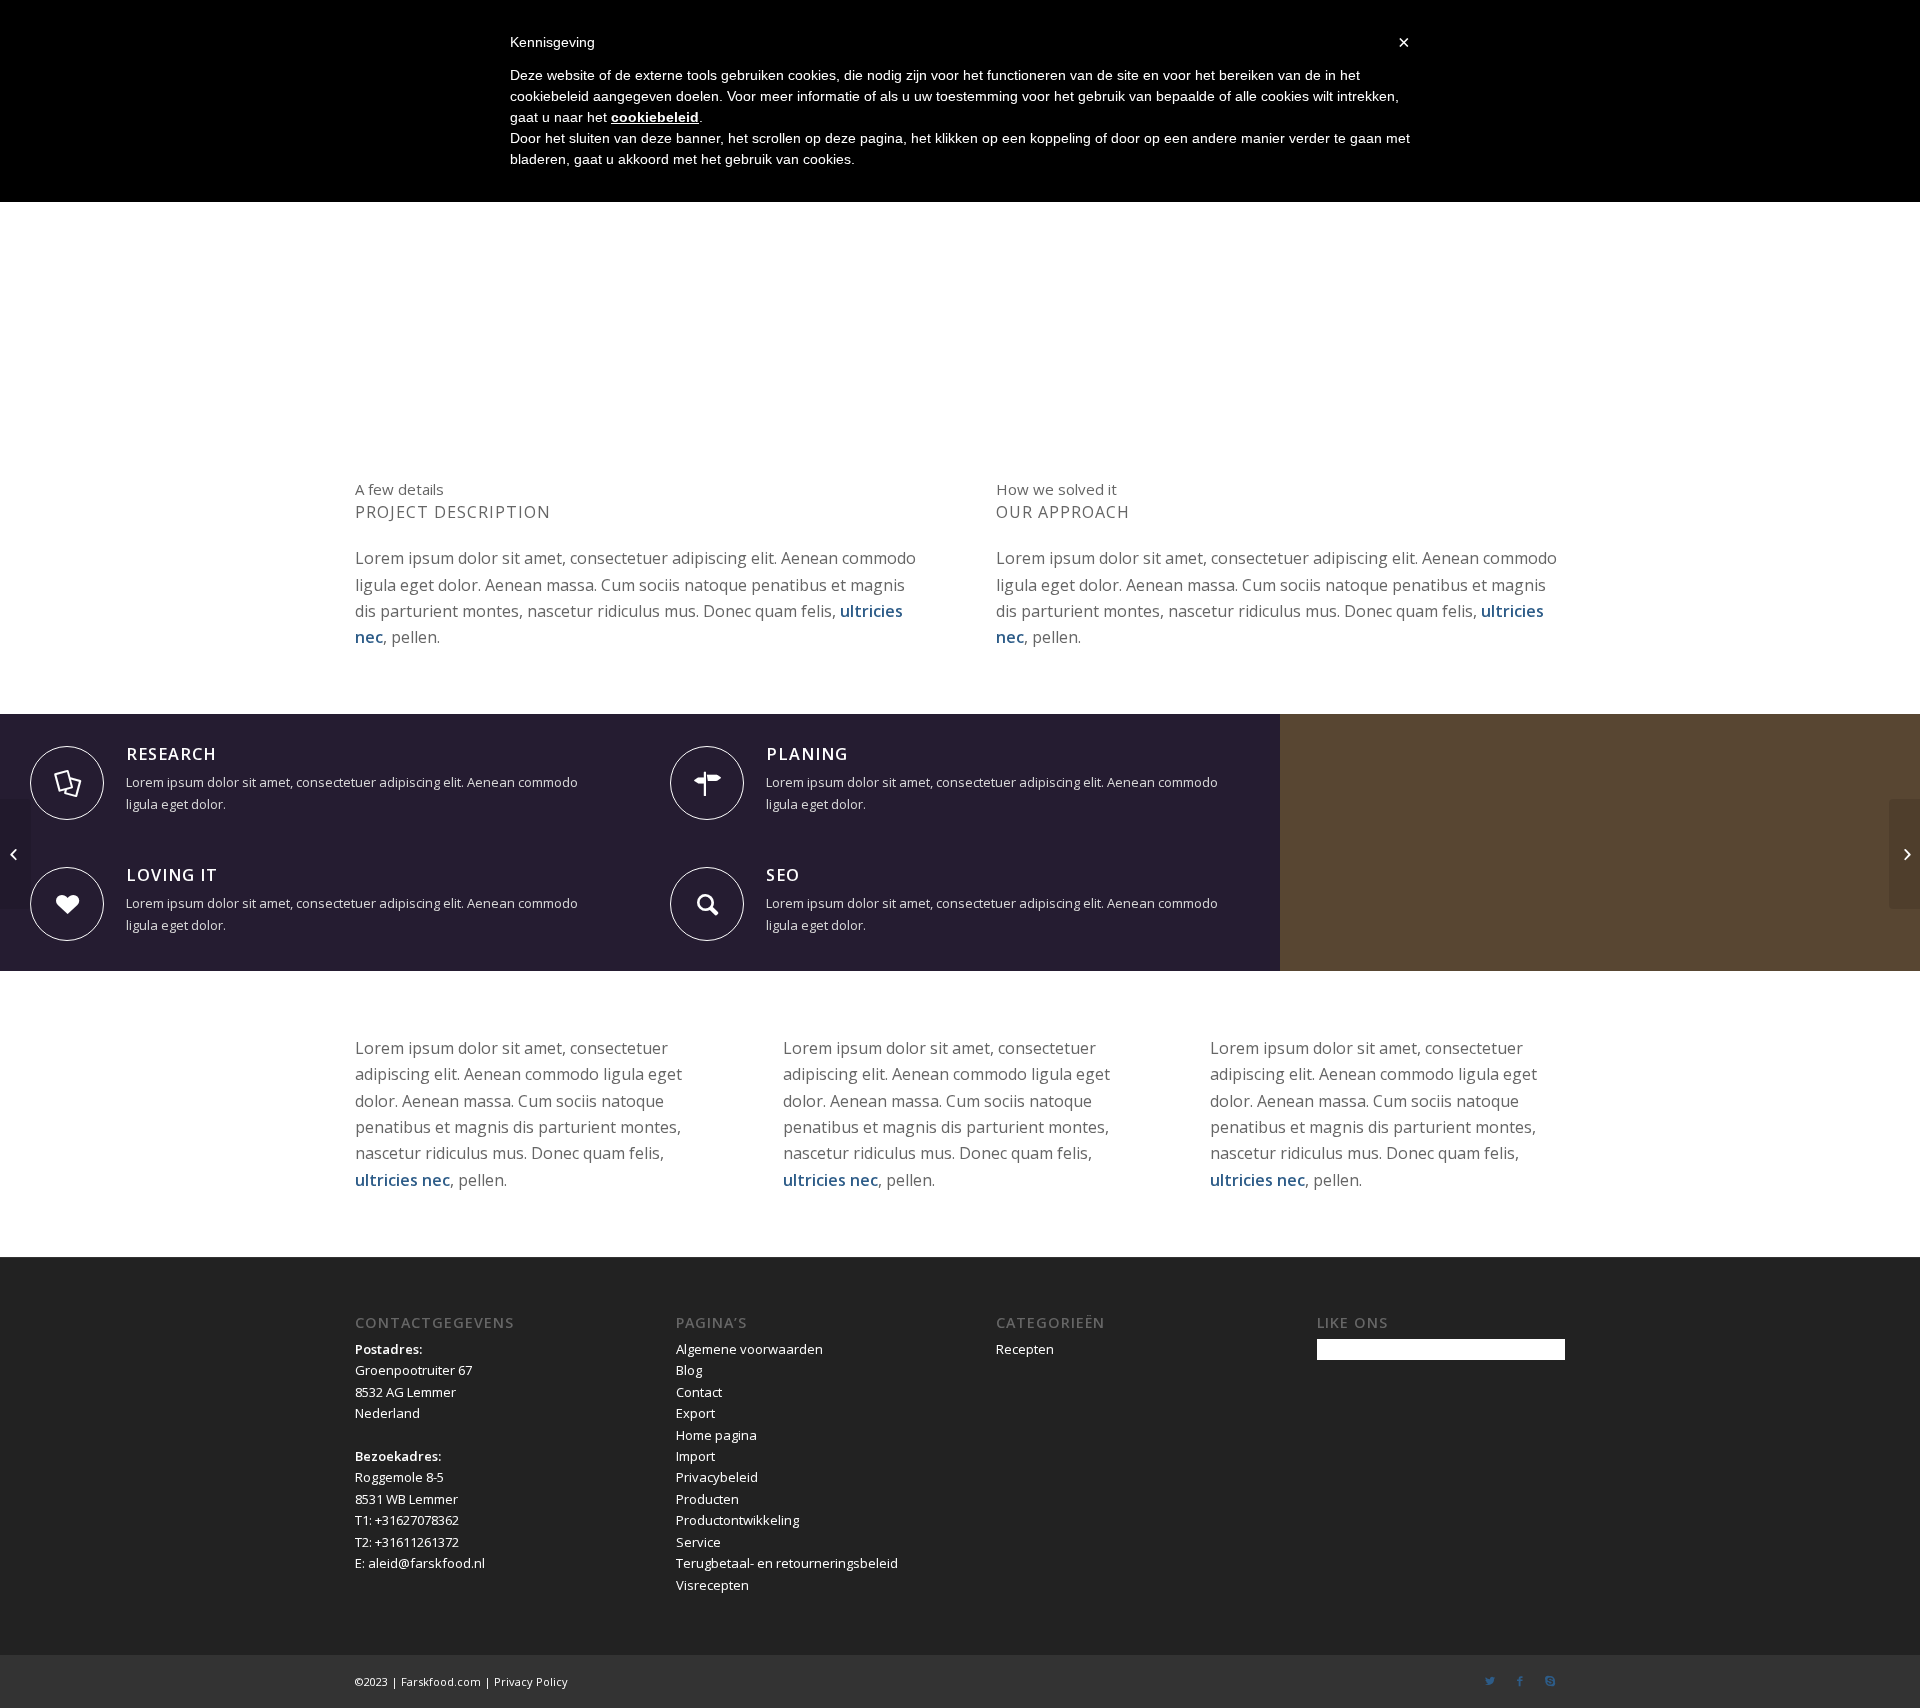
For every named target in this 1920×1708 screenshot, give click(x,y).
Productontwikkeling (737, 1520)
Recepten (1025, 1349)
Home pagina (716, 1435)
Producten (707, 1499)
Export (695, 1413)
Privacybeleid (717, 1477)
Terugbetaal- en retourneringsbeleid (787, 1563)
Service (698, 1542)
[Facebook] (1520, 1681)
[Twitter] (1490, 1681)
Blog (689, 1370)
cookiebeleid (655, 117)
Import (695, 1456)
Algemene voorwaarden (749, 1349)
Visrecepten (712, 1585)
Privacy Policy (531, 1681)
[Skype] (1550, 1681)
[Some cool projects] (15, 854)
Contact (699, 1392)
